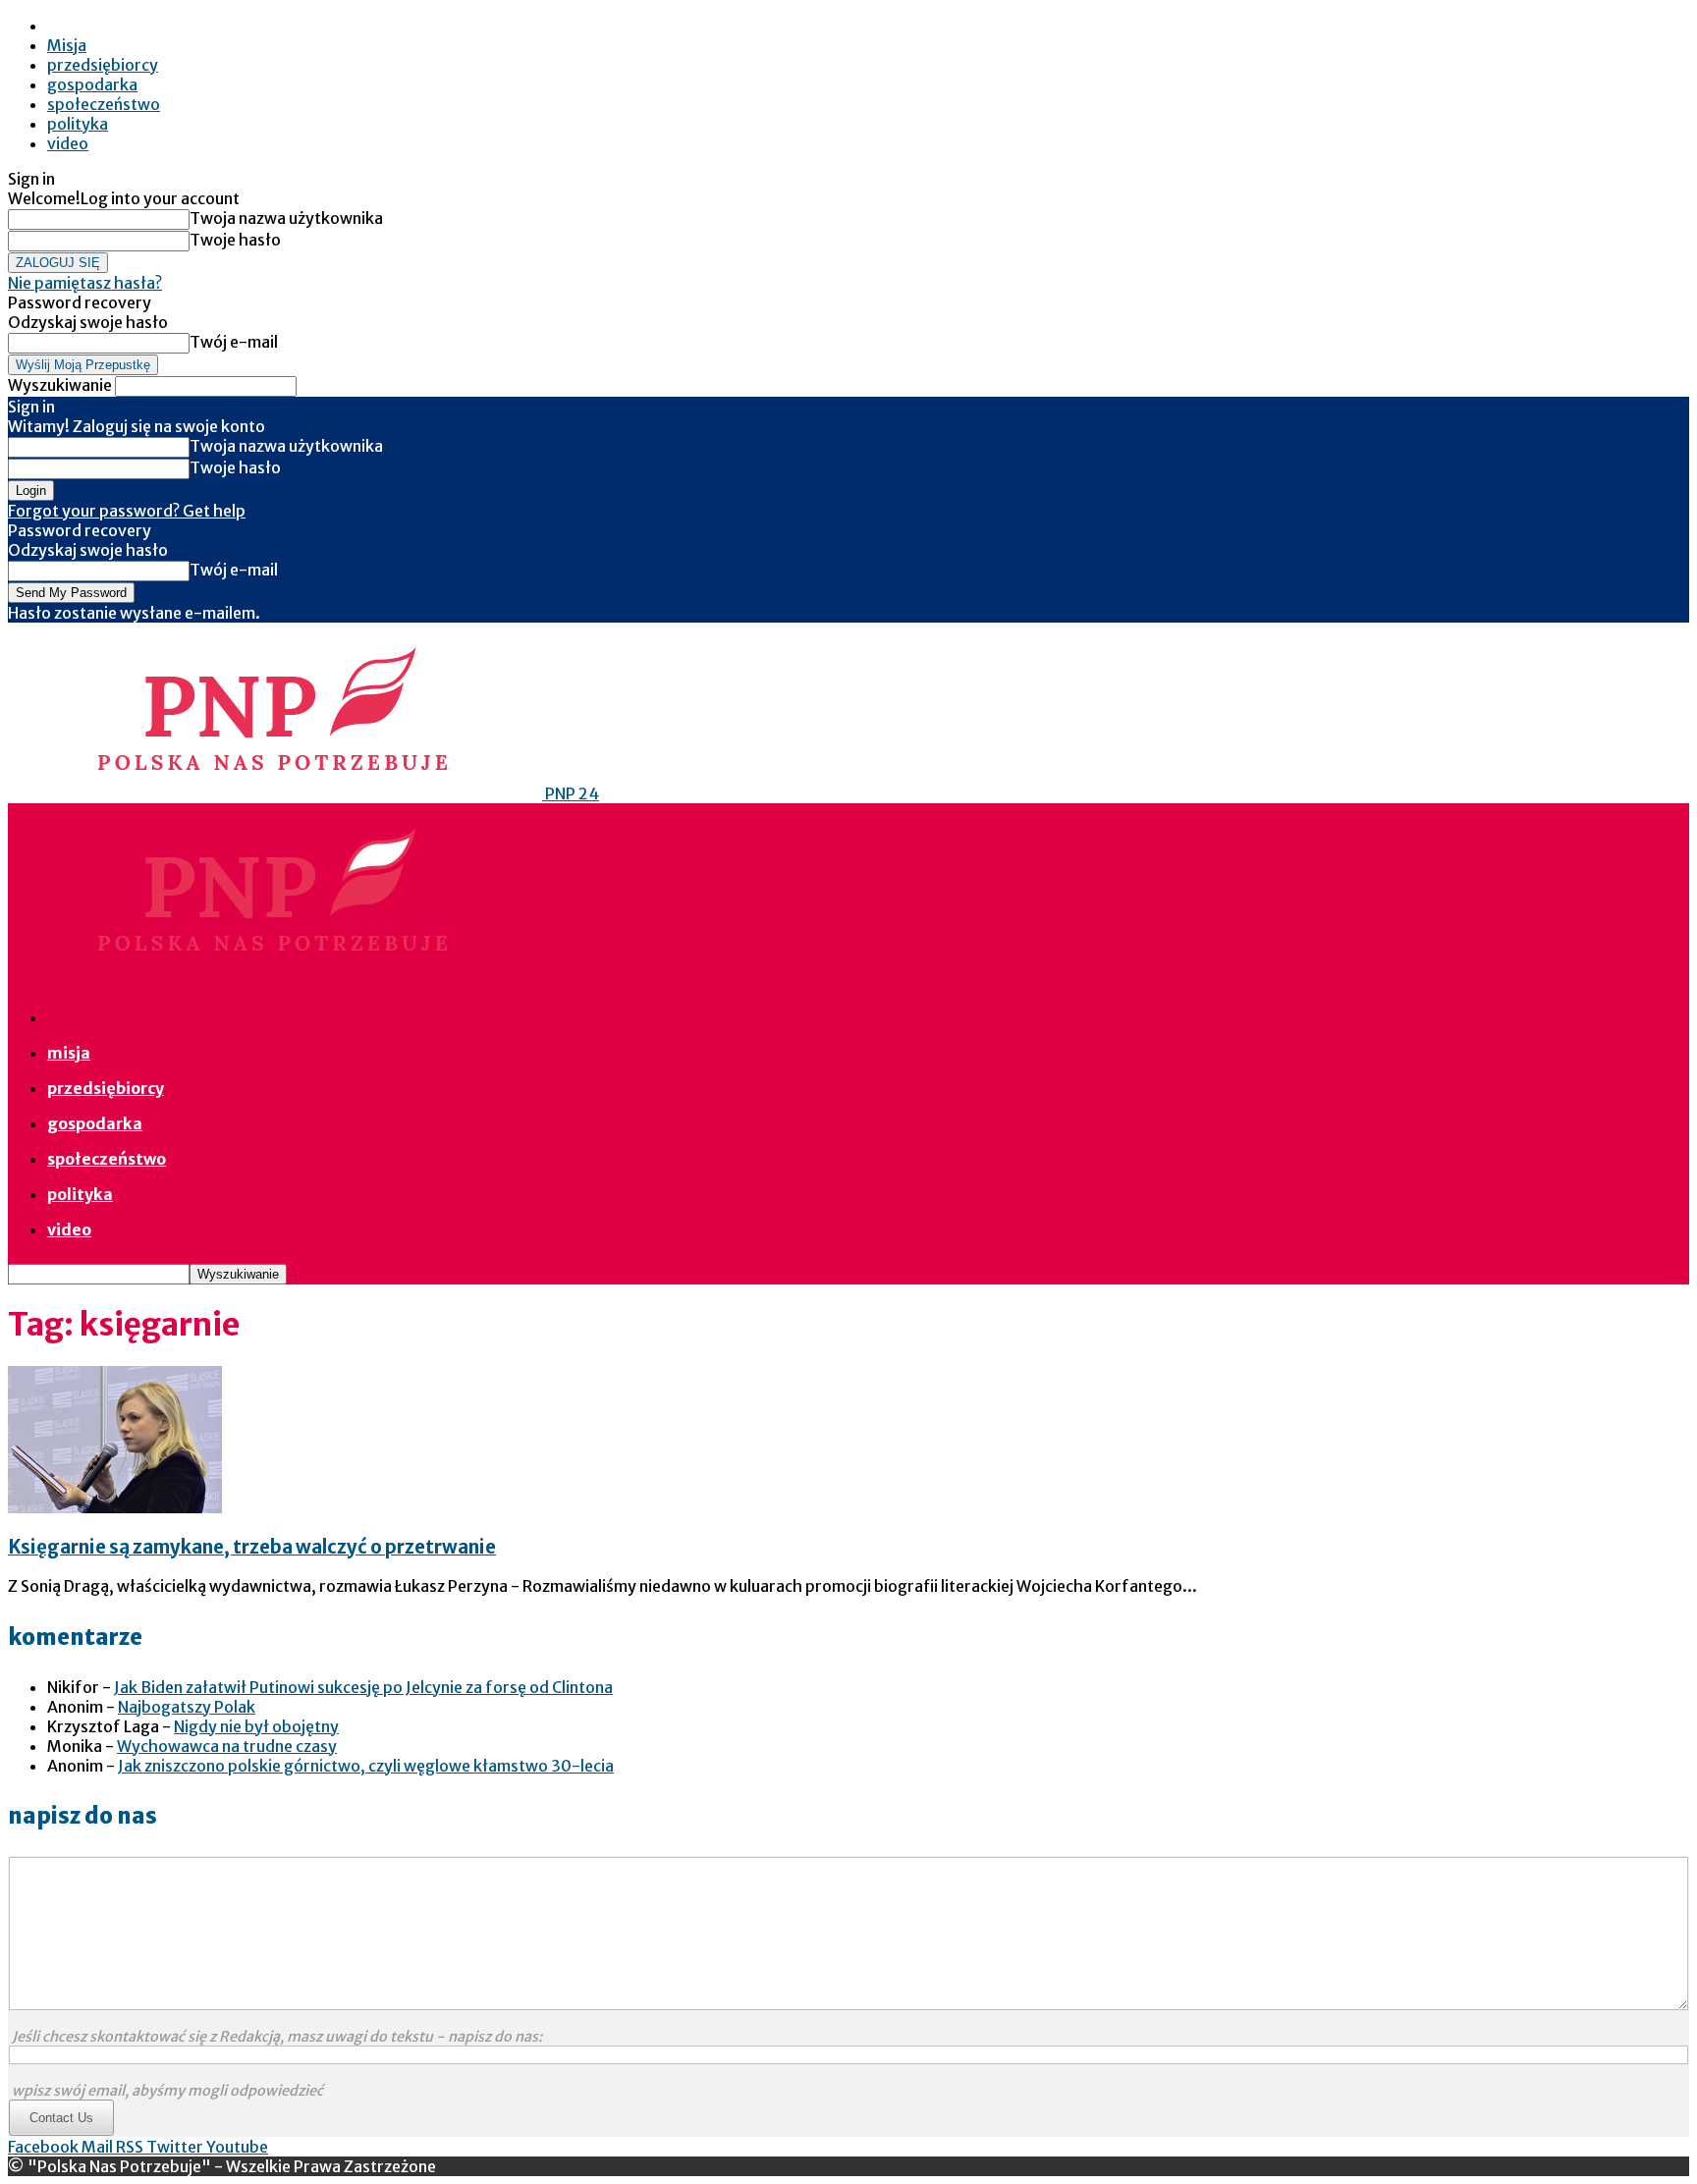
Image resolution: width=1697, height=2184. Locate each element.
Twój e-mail (234, 342)
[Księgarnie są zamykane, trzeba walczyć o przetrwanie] (115, 1507)
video (68, 143)
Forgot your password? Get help (127, 511)
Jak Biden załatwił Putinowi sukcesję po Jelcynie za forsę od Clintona (363, 1687)
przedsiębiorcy (103, 65)
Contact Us (61, 2118)
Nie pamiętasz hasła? (85, 283)
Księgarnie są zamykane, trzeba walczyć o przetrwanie (252, 1547)
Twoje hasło (235, 240)
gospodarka (92, 84)
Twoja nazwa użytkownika (286, 218)
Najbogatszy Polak (187, 1707)
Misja (67, 45)
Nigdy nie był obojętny (256, 1726)
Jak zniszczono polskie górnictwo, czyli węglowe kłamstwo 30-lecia (366, 1766)
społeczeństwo (104, 104)
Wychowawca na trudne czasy (227, 1746)
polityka (78, 124)
